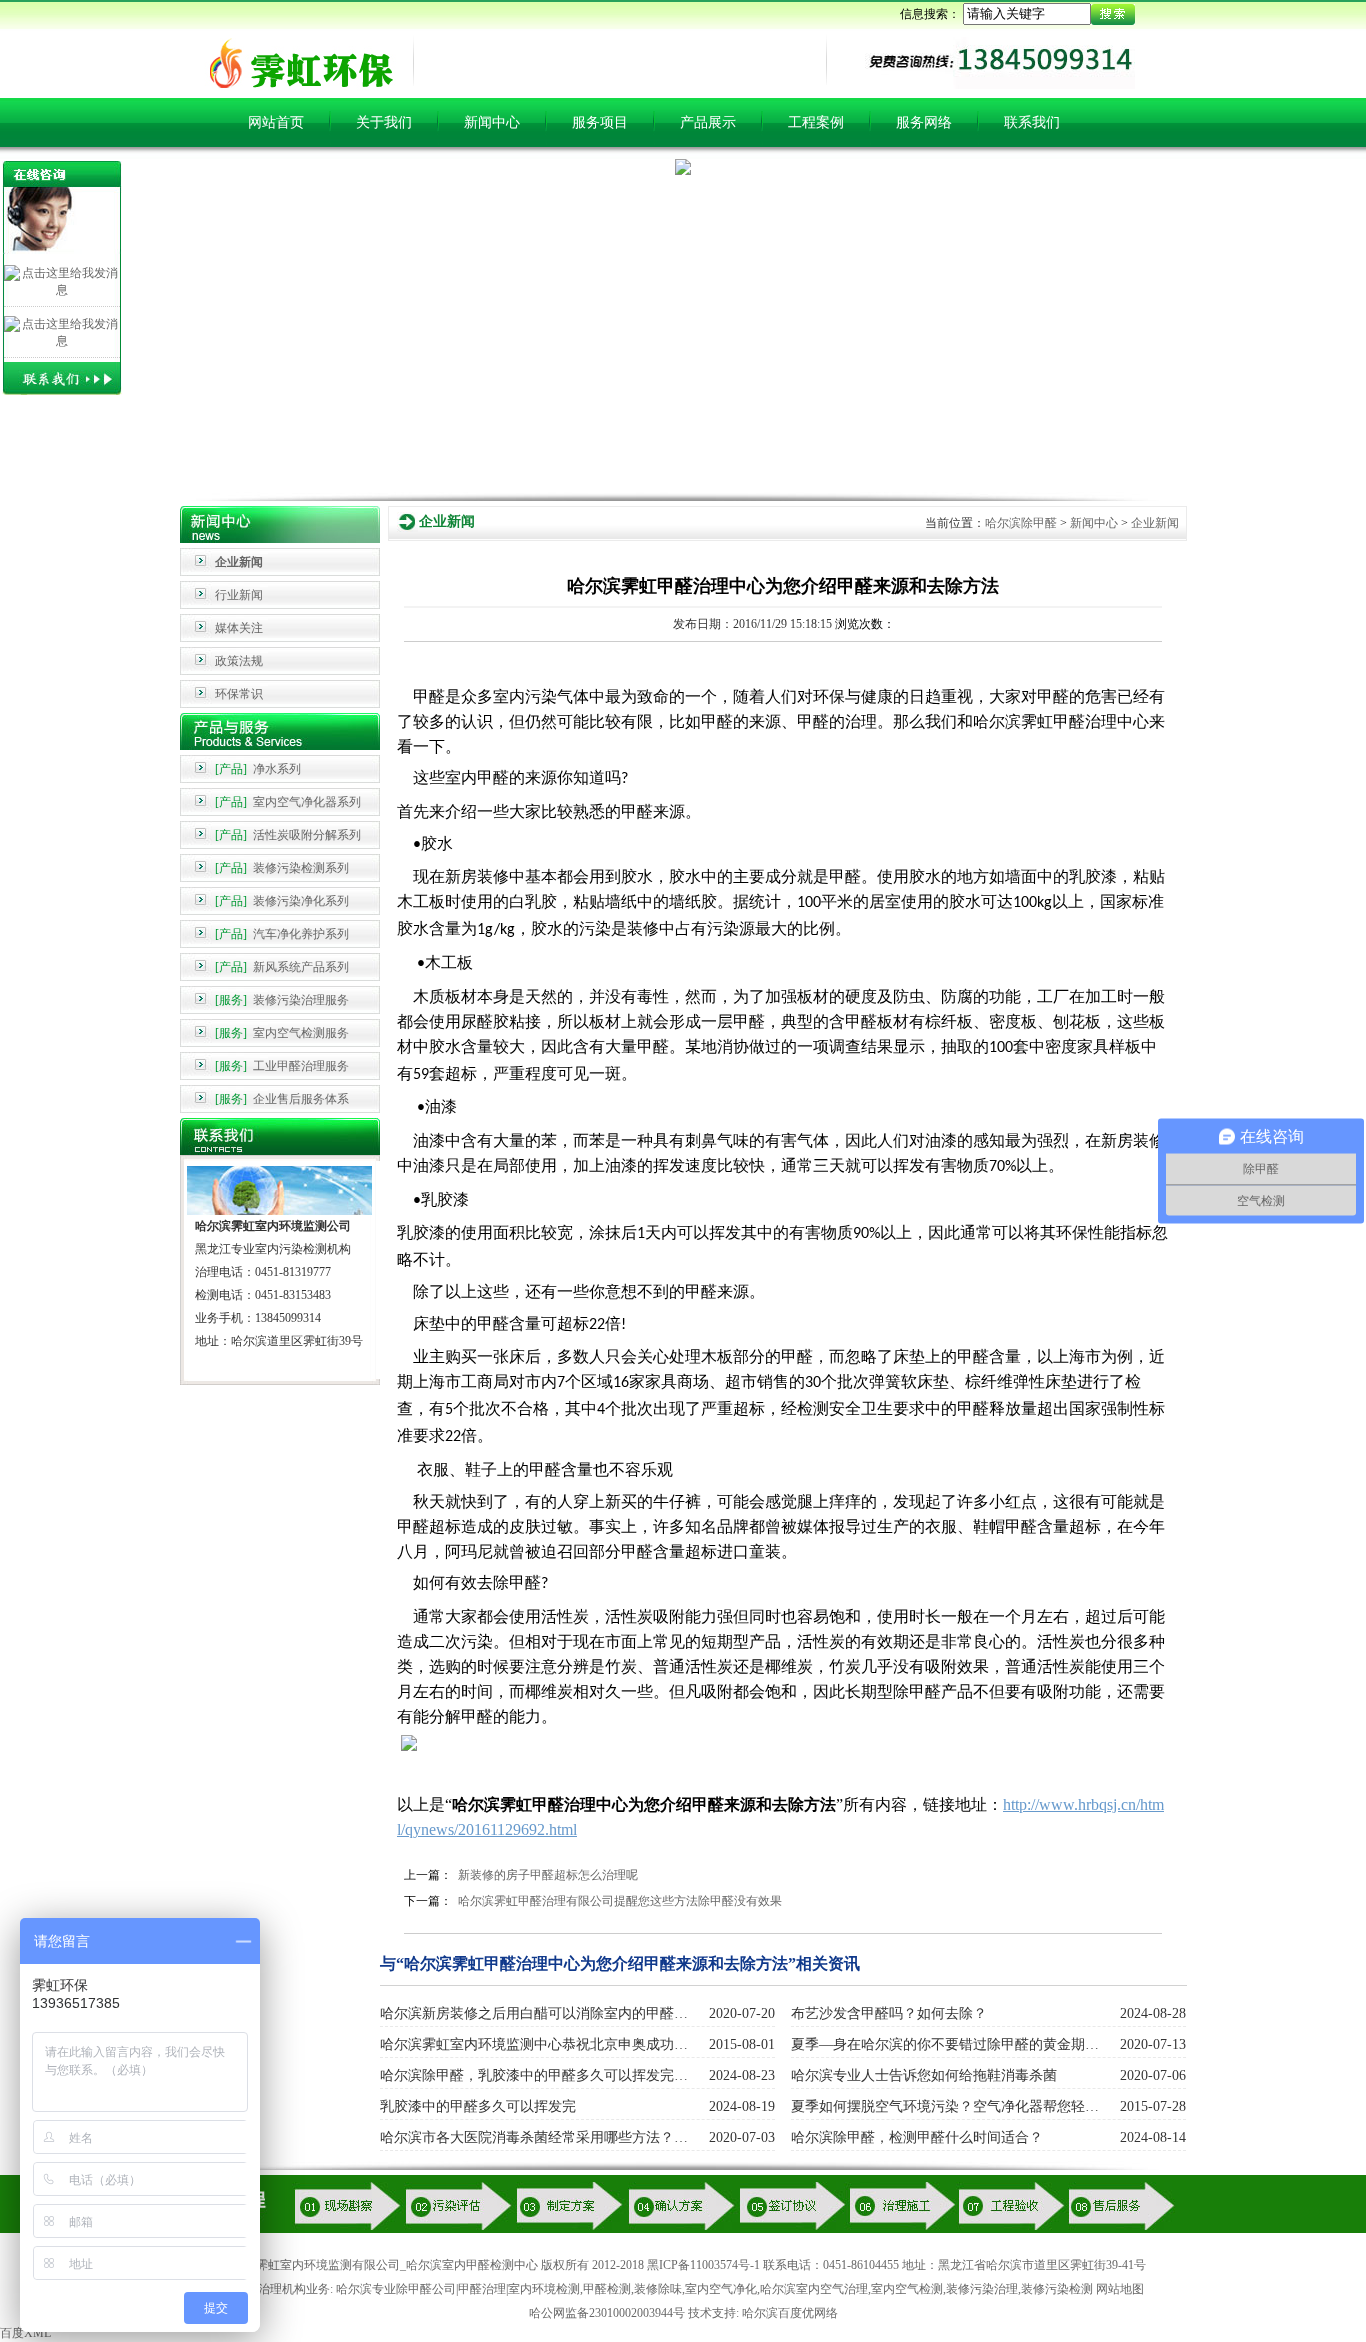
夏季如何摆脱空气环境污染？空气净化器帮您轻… (945, 2106)
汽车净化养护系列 (282, 934)
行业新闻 (239, 595)
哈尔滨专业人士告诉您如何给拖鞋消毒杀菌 (924, 2075)
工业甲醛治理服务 (282, 1066)
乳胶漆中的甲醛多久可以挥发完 (478, 2106)
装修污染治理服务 (282, 1000)
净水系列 (258, 769)
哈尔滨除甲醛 (1021, 523)
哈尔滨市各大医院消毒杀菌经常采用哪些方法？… (534, 2137)
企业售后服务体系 (282, 1099)
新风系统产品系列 (282, 967)
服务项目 (600, 122)
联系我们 (1032, 122)
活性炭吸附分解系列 (288, 835)
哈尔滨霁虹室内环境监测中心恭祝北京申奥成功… (534, 2044)
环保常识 (239, 694)
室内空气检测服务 (282, 1033)
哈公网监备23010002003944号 (607, 2313)
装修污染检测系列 (282, 868)
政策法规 (239, 661)
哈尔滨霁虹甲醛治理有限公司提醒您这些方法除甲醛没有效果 (620, 1901)
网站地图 (1120, 2289)
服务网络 (924, 122)
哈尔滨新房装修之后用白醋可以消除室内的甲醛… (534, 2013)
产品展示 (708, 122)
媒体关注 (239, 628)
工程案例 (816, 122)
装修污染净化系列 (282, 901)
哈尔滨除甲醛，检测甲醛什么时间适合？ (917, 2137)
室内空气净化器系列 (288, 802)
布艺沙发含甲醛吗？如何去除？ (889, 2013)
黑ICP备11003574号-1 (703, 2265)
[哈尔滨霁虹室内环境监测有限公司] (295, 87)
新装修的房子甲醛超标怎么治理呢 (548, 1875)
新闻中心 (492, 122)
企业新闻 (239, 562)
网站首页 (276, 122)
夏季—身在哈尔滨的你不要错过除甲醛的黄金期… (945, 2044)
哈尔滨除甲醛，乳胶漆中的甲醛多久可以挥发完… (534, 2075)
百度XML (25, 2333)
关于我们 (384, 122)
